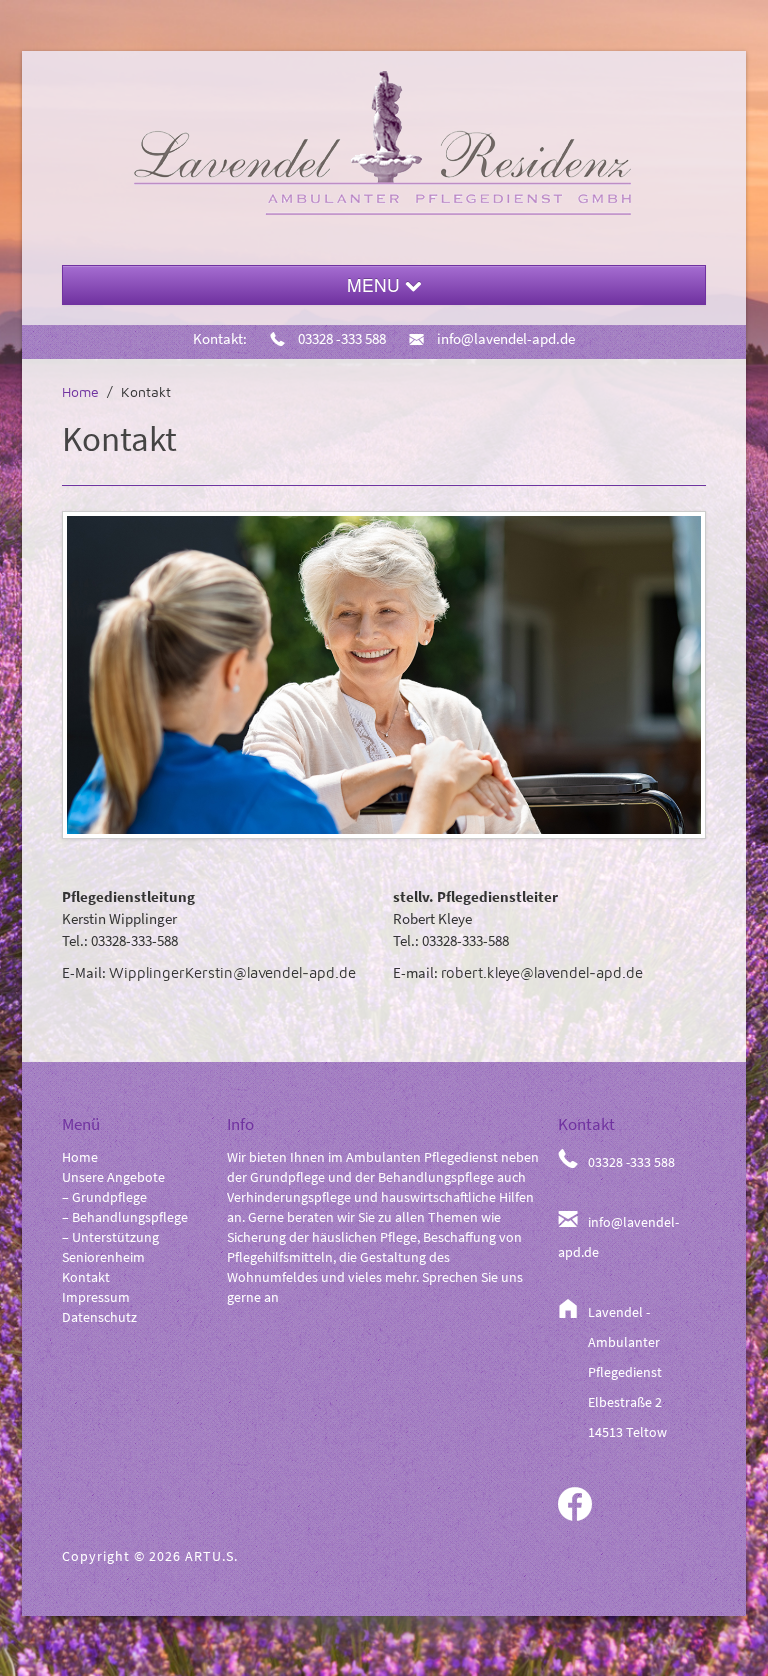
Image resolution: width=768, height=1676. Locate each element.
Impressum (96, 1297)
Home (80, 391)
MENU (376, 284)
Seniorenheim (103, 1257)
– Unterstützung (110, 1237)
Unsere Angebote (113, 1177)
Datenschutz (99, 1317)
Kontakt (86, 1277)
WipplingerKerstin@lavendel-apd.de (232, 972)
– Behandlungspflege (125, 1217)
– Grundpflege (104, 1197)
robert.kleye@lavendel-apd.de (542, 972)
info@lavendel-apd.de (504, 338)
